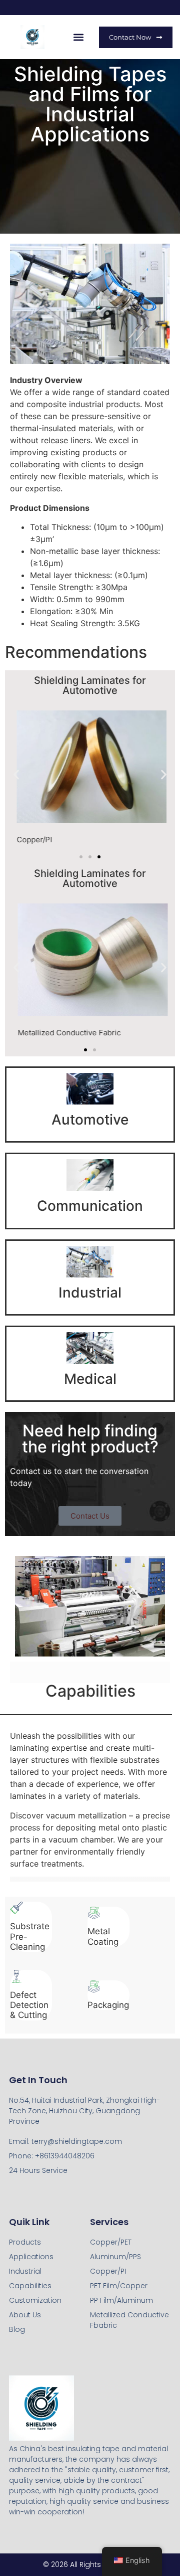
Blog (17, 2329)
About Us (25, 2315)
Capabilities (30, 2286)
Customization (35, 2300)
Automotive (90, 1120)
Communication (90, 1206)
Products (25, 2242)
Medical (90, 1379)
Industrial (90, 1293)
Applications (31, 2257)
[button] (78, 37)
